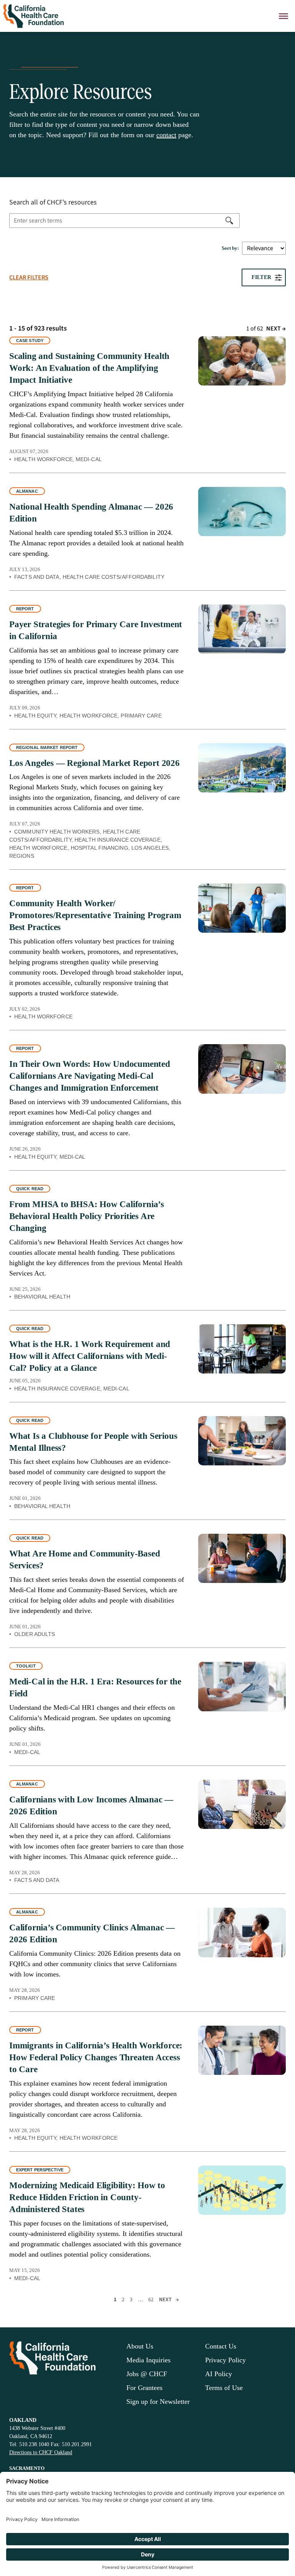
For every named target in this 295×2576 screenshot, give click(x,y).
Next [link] (276, 329)
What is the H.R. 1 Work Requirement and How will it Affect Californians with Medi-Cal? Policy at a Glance (90, 1356)
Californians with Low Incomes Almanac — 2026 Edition (91, 1805)
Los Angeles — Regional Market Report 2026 (94, 763)
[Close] (283, 16)
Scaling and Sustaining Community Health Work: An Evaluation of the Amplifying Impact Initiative (89, 368)
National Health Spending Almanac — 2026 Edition (91, 513)
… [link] (140, 2300)
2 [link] (123, 2300)
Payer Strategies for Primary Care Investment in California (96, 630)
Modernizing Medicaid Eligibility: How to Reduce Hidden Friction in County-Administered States (87, 2197)
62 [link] (151, 2300)
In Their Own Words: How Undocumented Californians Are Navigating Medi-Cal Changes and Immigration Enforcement (90, 1076)
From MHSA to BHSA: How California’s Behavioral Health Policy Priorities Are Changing (87, 1216)
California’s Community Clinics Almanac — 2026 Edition (92, 1933)
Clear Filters (29, 277)
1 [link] (115, 2300)
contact (166, 135)
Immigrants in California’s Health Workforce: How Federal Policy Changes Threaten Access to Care (96, 2057)
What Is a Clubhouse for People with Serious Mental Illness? (93, 1442)
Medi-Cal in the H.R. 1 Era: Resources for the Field (95, 1687)
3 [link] (131, 2300)
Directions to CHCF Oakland (41, 2452)
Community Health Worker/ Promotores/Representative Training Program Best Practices (95, 915)
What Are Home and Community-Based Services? (85, 1560)
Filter (261, 277)
